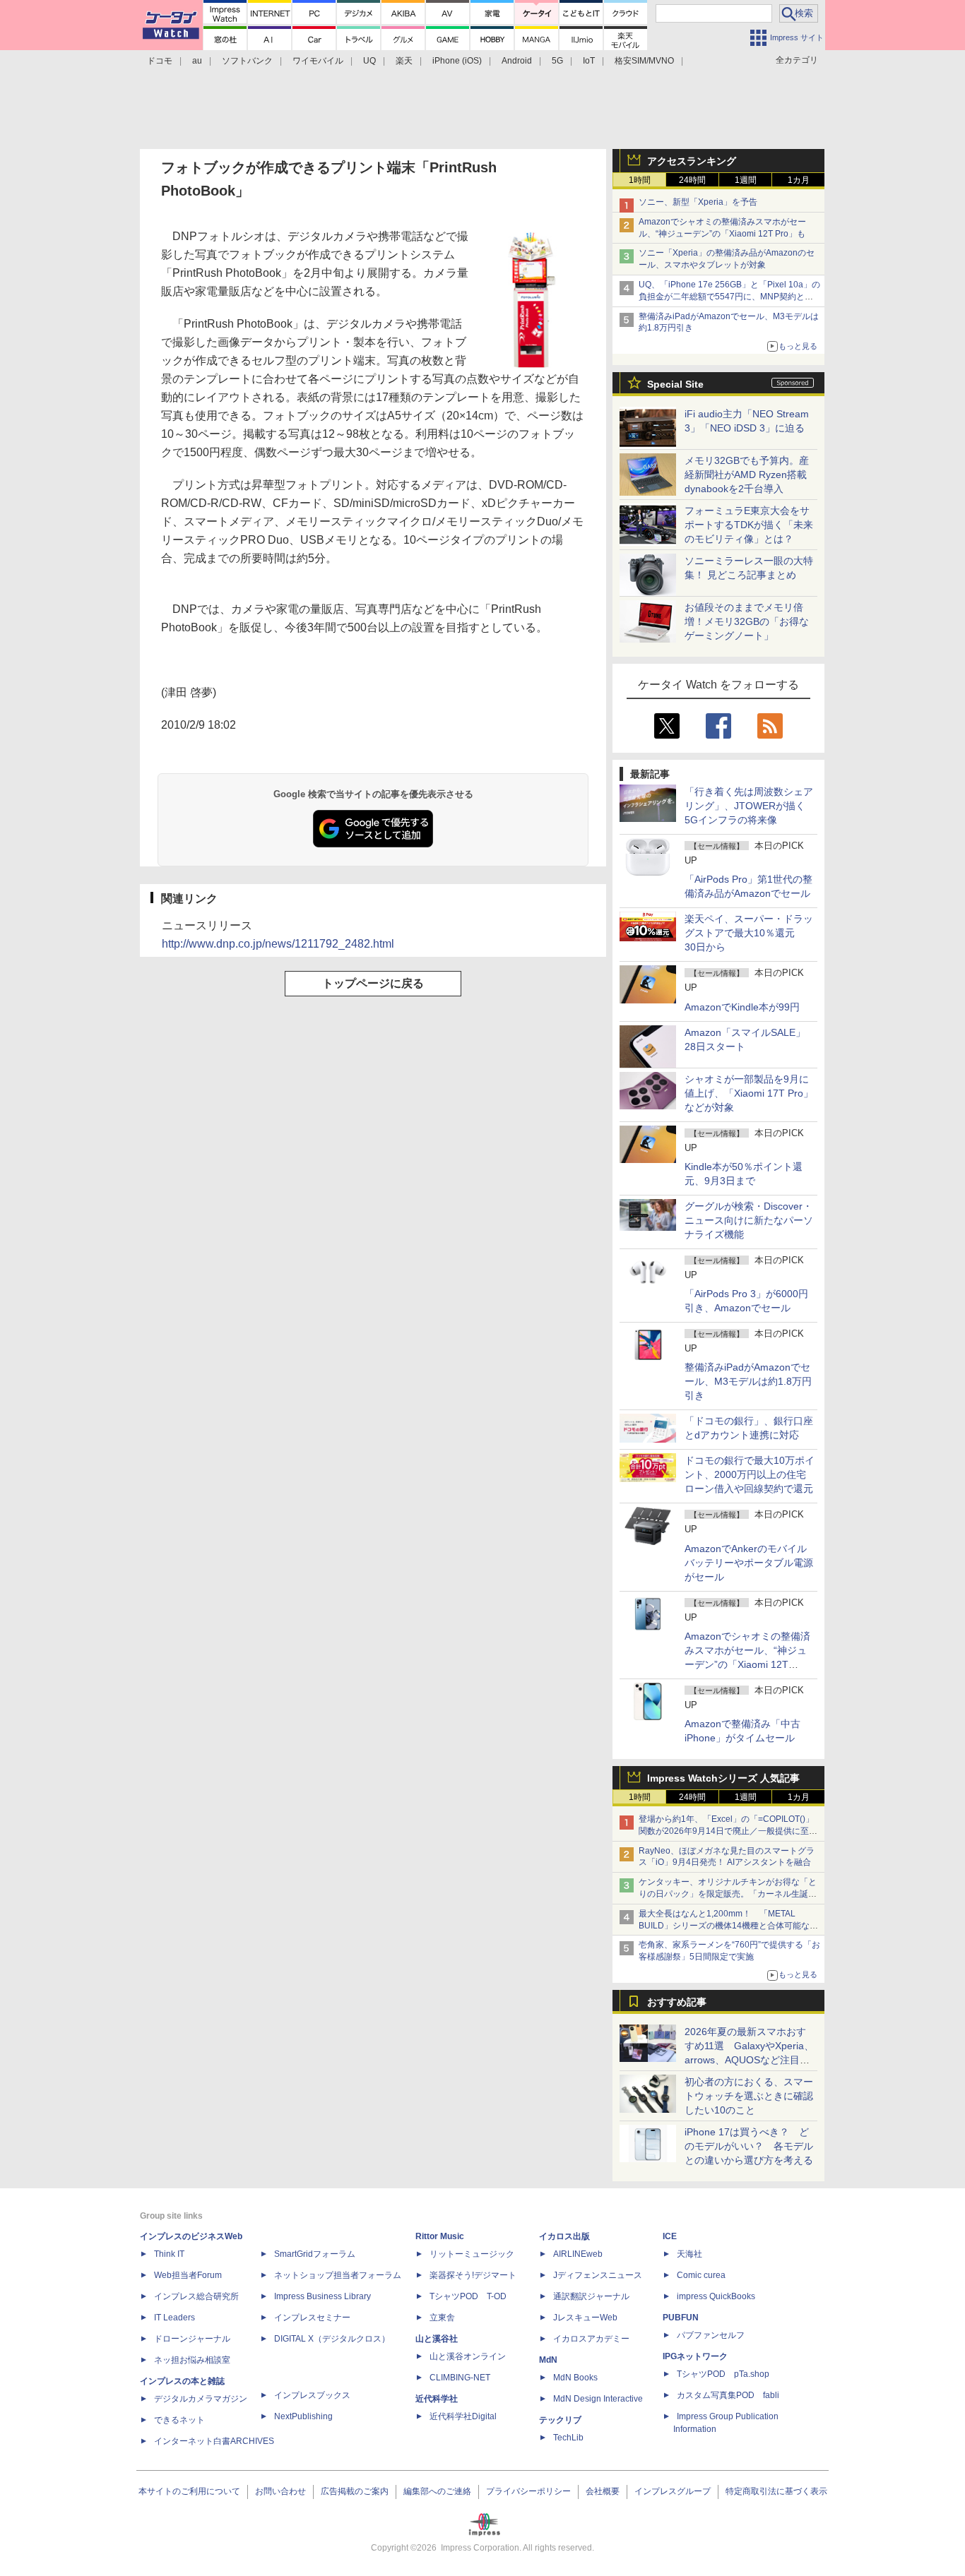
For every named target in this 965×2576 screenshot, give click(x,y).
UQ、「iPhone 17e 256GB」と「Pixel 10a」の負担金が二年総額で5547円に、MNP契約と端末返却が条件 (729, 297)
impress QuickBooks (716, 2296)
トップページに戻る (373, 983)
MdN (548, 2360)
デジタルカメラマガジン (201, 2399)
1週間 (746, 180)
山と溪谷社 (437, 2339)
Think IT (169, 2254)
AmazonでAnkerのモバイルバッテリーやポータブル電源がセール (749, 1563)
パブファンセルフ (711, 2335)
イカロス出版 (564, 2236)
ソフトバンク (247, 61)
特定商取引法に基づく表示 (776, 2491)
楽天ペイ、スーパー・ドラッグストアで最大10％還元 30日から (749, 933)
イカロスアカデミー (591, 2339)
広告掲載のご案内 (355, 2491)
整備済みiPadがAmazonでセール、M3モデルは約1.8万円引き (748, 1381)
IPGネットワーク (695, 2356)
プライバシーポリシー (528, 2491)
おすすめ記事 (677, 2002)
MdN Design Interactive (598, 2399)
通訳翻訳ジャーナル (591, 2296)
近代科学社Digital (463, 2416)
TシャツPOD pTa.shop (723, 2374)
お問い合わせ (280, 2491)
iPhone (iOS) (457, 61)
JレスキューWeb (585, 2318)
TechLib (568, 2438)
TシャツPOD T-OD (468, 2296)
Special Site (675, 384)
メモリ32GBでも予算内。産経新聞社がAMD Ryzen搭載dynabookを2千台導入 (747, 475)
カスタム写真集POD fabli (728, 2395)
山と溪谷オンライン (468, 2356)
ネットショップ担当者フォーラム (338, 2275)
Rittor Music (440, 2236)
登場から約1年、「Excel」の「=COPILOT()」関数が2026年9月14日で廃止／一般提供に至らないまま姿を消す (728, 1831)
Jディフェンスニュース (598, 2275)
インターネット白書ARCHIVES (214, 2441)
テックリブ (560, 2420)
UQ (369, 61)
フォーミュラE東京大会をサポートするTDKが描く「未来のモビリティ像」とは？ (749, 525)
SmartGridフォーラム (315, 2254)
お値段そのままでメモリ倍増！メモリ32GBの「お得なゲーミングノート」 (747, 621)
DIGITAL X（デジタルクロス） (332, 2339)
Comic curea (701, 2275)
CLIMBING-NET (460, 2378)
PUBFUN (681, 2318)
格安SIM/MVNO (644, 61)
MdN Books (575, 2378)
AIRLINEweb (578, 2254)
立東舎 (442, 2318)
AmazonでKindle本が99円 (742, 1007)
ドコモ (160, 61)
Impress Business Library (322, 2296)
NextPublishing (303, 2416)
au (197, 61)
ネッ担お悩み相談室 (192, 2360)
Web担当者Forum (188, 2275)
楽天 (404, 61)
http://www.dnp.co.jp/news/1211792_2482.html (278, 944)
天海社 (689, 2254)
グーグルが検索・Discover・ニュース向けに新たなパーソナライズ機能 (749, 1220)
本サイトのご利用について (189, 2491)
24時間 (692, 180)
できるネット (179, 2420)
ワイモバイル (318, 61)
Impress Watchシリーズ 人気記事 (723, 1778)
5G (557, 61)
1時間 (640, 180)
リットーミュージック (472, 2254)
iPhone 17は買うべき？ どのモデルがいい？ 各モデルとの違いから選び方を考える (749, 2146)
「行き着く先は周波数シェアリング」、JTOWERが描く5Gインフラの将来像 (749, 806)
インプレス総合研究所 (196, 2296)
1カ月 (799, 180)
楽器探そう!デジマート (473, 2275)
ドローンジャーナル (192, 2339)
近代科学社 (437, 2399)
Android (517, 61)
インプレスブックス (312, 2395)
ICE (670, 2236)
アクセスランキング (692, 161)
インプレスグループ (673, 2491)
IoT (589, 61)
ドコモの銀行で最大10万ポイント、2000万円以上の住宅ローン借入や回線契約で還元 (750, 1474)
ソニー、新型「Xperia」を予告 (698, 202)
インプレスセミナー (312, 2318)
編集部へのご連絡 (437, 2491)
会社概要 (603, 2491)
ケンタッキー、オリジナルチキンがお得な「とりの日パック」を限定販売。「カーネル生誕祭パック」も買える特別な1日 (728, 1894)
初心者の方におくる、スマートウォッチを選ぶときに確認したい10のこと (749, 2096)
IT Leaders (174, 2318)
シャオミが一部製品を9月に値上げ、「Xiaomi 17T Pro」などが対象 (749, 1093)
